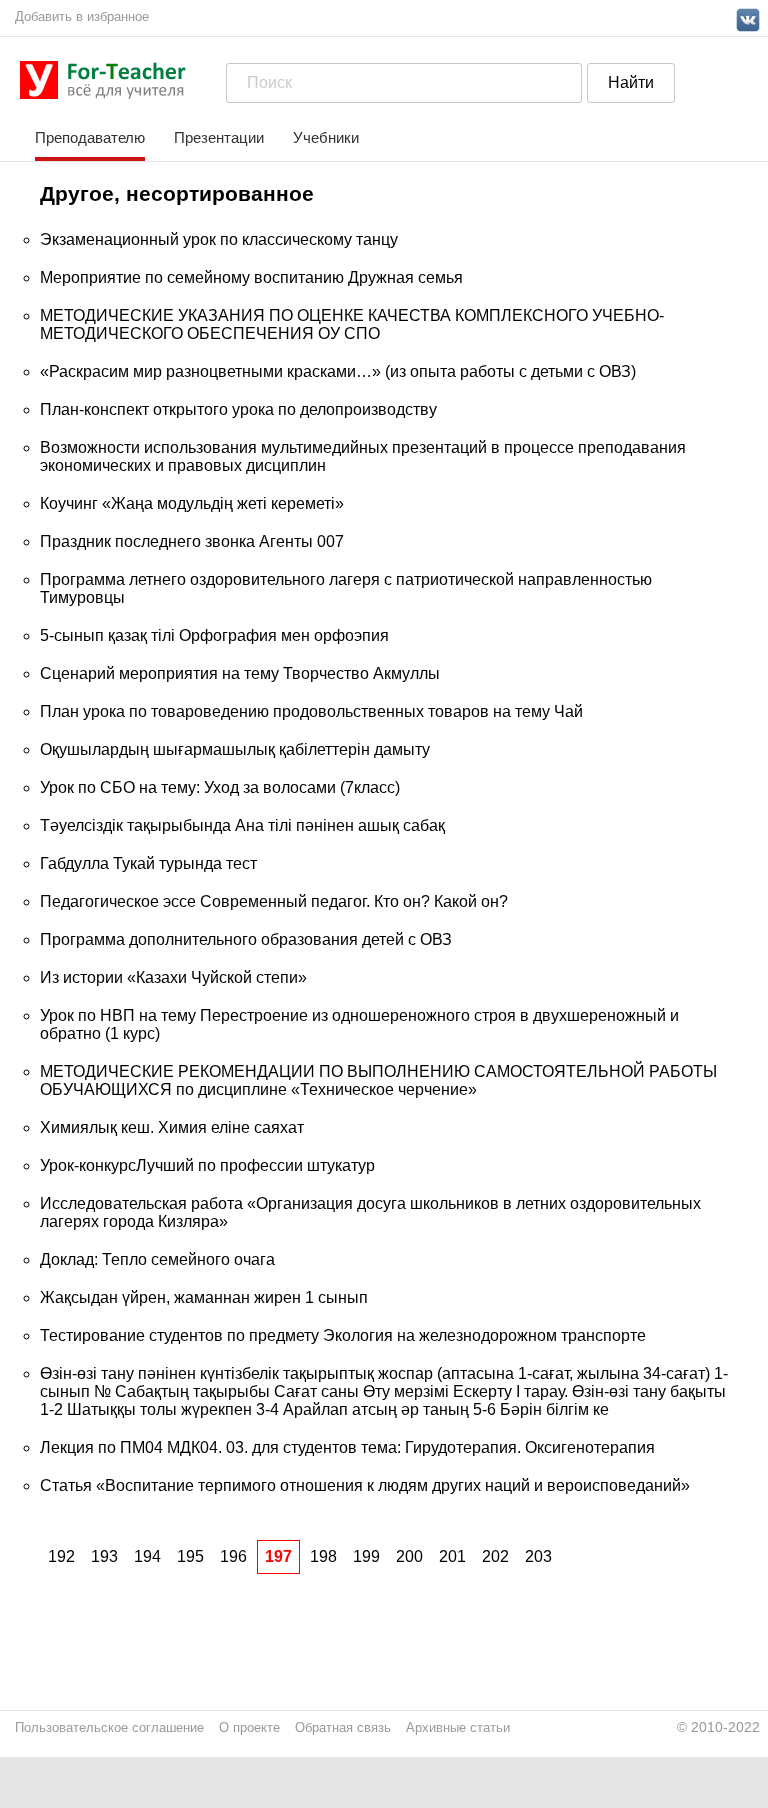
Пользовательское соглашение (109, 1727)
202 (495, 1556)
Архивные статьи (458, 1727)
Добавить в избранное (82, 16)
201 (452, 1556)
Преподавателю (90, 137)
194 (147, 1556)
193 (104, 1556)
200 (409, 1556)
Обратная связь (343, 1727)
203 (538, 1556)
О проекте (249, 1727)
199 (366, 1556)
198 (323, 1556)
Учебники (326, 137)
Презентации (219, 137)
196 (233, 1556)
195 (190, 1556)
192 (61, 1556)
